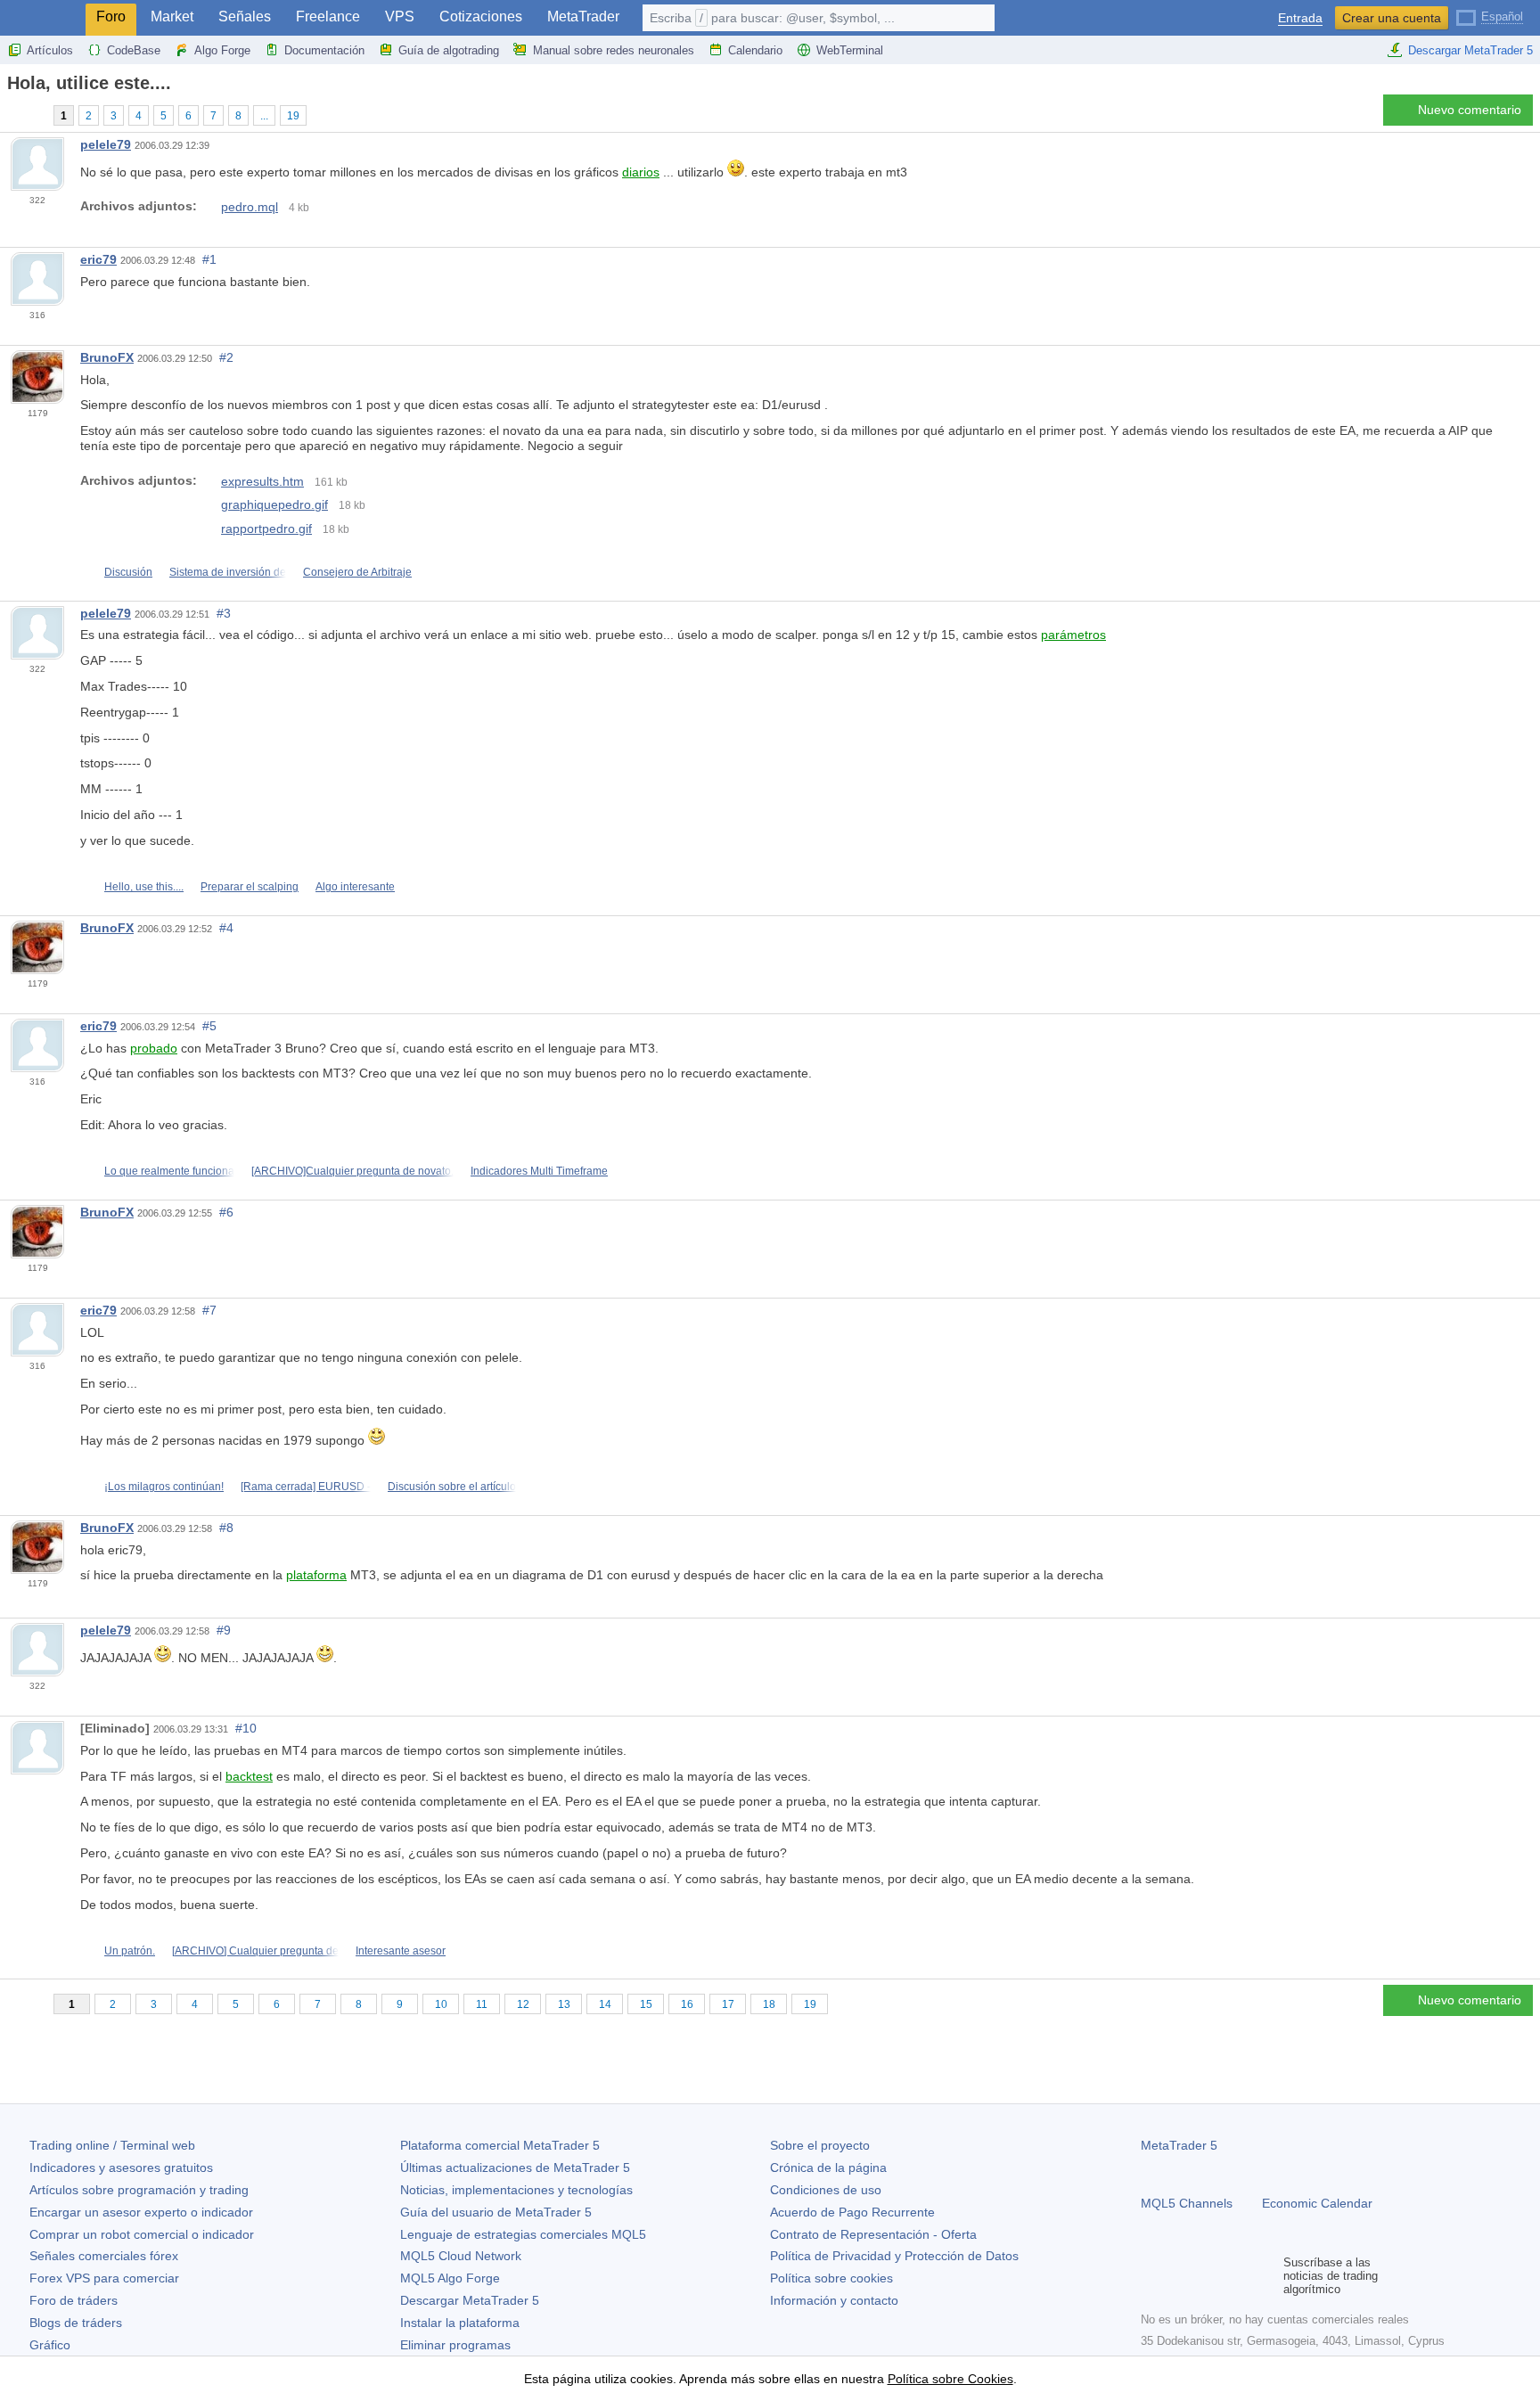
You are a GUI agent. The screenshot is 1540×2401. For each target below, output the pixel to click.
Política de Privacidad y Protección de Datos (894, 2256)
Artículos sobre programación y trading (139, 2190)
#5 (209, 1026)
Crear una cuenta (1392, 18)
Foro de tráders (74, 2300)
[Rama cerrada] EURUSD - (306, 1487)
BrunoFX (107, 357)
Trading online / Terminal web (112, 2145)
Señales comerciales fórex (104, 2256)
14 (605, 2004)
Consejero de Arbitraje (357, 572)
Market (172, 16)
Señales (245, 16)
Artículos (50, 50)
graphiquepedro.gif (274, 504)
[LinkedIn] (1266, 2276)
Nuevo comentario (1470, 110)
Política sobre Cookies (950, 2379)
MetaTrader (583, 16)
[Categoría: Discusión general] (34, 115)
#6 (226, 1212)
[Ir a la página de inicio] (12, 115)
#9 (224, 1630)
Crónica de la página (828, 2167)
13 (564, 2004)
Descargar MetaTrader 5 (1470, 50)
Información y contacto (834, 2300)
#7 (209, 1310)
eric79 (98, 259)
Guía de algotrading (449, 50)
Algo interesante (355, 887)
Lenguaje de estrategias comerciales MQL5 (523, 2234)
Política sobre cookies (831, 2278)
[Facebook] (1151, 2276)
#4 (226, 928)
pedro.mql (250, 207)
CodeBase (134, 50)
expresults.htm (262, 481)
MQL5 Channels (1187, 2203)
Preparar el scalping (250, 887)
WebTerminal (850, 50)
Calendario (755, 50)
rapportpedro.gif (266, 529)
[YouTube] (1237, 2276)
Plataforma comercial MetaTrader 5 (500, 2145)
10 (441, 2004)
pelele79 (106, 144)
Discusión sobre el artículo (452, 1487)
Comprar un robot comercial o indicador (142, 2234)
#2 (226, 357)
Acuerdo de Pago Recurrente (852, 2212)
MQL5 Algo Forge (450, 2278)
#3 (224, 613)
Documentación (324, 50)
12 (523, 2004)
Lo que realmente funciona (169, 1171)
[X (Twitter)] (1208, 2276)
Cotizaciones (481, 16)
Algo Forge (222, 50)
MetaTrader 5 (1179, 2145)
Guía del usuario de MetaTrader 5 (496, 2212)
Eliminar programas (455, 2345)
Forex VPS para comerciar (104, 2278)
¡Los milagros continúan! (164, 1487)
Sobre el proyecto (820, 2145)
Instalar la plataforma (460, 2323)
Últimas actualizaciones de (515, 2167)
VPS (400, 16)
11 (482, 2004)
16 (687, 2004)
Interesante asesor (401, 1951)
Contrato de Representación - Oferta (873, 2234)
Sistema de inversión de (228, 572)
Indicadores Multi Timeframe (539, 1171)
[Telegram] (1180, 2276)
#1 (209, 259)
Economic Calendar (1317, 2203)
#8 (226, 1528)
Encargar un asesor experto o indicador (141, 2212)
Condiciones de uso (826, 2190)
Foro (111, 16)
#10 (246, 1728)
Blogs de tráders (76, 2323)
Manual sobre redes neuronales (614, 50)
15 (646, 2004)
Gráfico (50, 2345)
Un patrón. (130, 1951)
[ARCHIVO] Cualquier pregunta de (255, 1951)
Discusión (128, 572)
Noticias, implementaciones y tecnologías (516, 2190)
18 (769, 2004)
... (264, 116)
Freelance (328, 16)
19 (293, 116)
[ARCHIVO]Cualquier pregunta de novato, (352, 1171)
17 (728, 2004)
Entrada (1300, 18)
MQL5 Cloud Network (461, 2256)
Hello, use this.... (144, 887)
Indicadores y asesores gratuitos (121, 2167)
